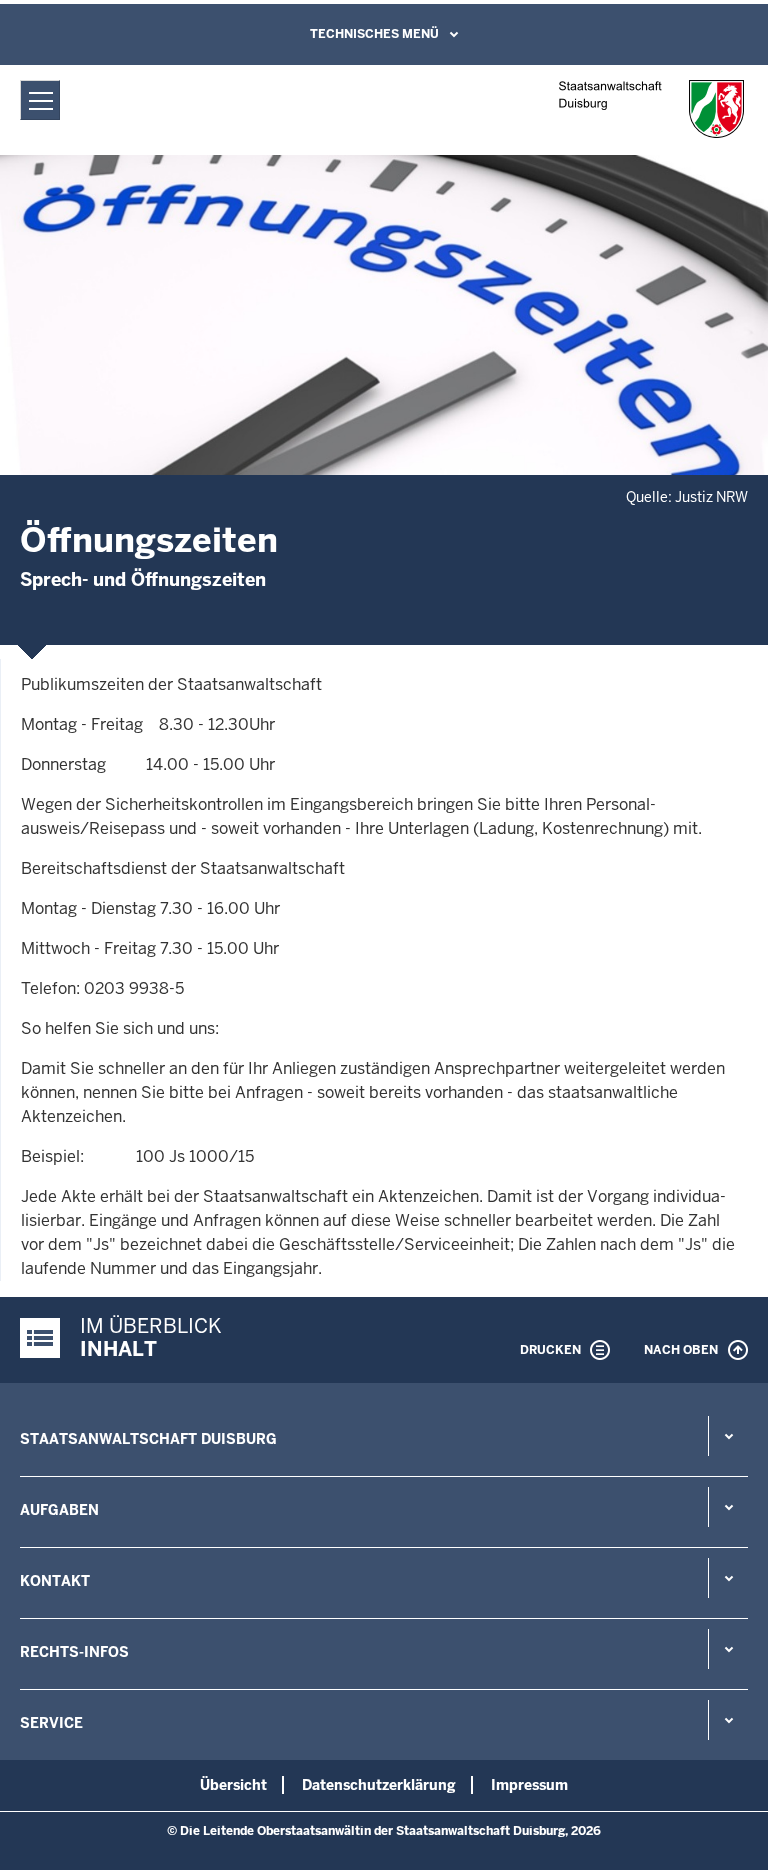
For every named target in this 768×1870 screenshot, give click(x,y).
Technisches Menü (374, 34)
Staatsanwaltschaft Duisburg (148, 1439)
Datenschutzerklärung (379, 1785)
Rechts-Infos (74, 1652)
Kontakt (55, 1581)
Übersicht (233, 1785)
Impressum (529, 1785)
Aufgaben (59, 1510)
